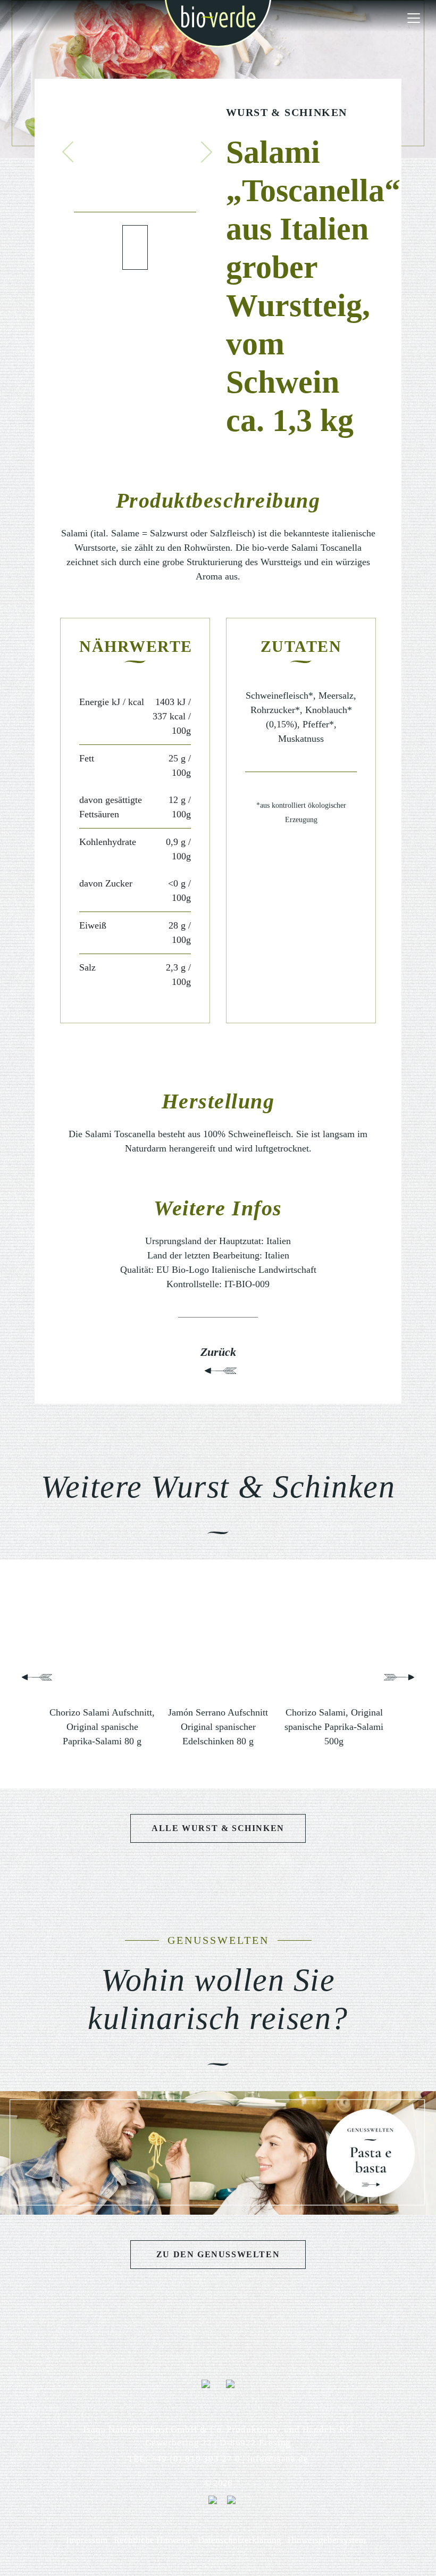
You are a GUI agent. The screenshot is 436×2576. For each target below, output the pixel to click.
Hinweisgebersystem (327, 2540)
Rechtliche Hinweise (153, 2540)
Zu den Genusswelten (218, 2254)
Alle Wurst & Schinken (218, 1828)
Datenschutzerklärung (240, 2540)
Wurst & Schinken (286, 112)
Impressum (87, 2540)
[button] (68, 152)
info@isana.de (278, 2459)
